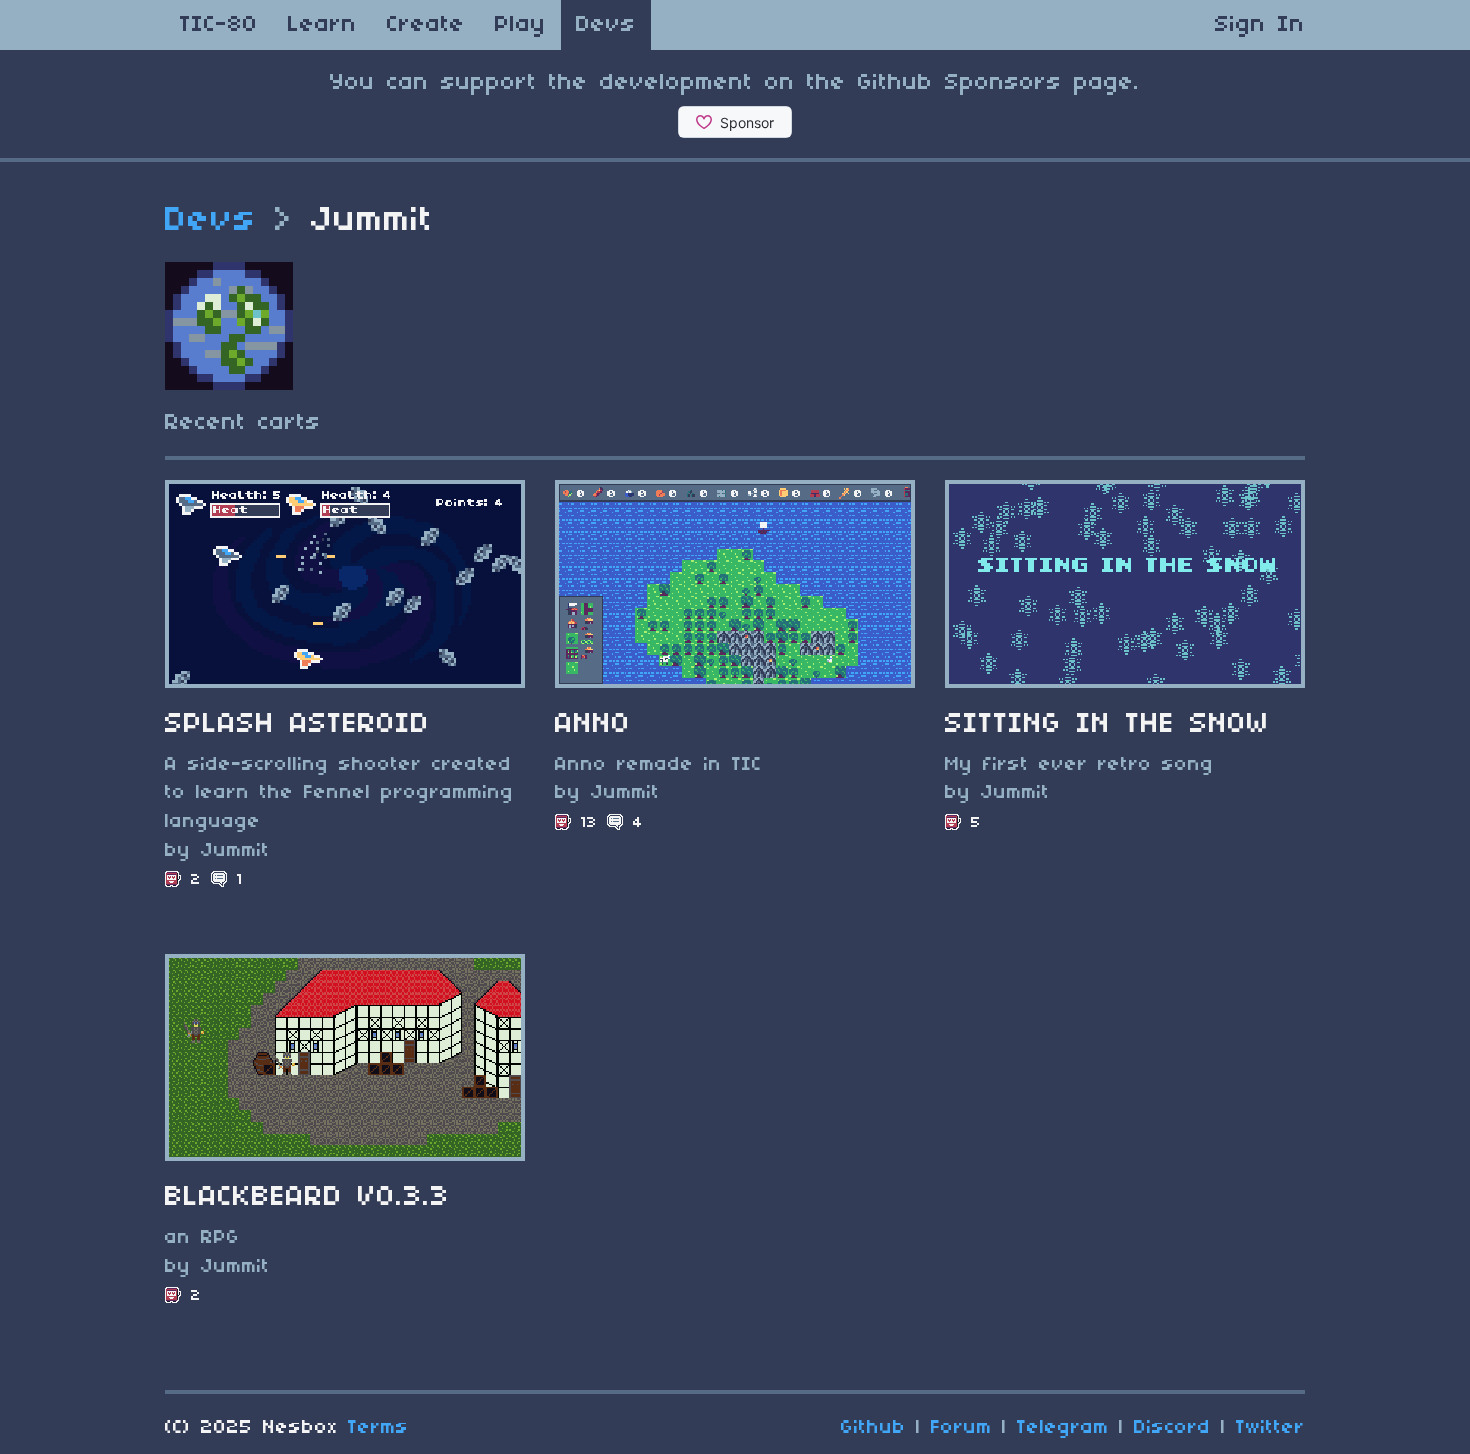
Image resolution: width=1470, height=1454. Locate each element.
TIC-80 (219, 25)
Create (426, 25)
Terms (378, 1428)
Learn (322, 25)
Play (520, 25)
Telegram (1063, 1428)
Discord (1172, 1428)
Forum (961, 1428)
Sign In (1260, 25)
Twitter (1270, 1428)
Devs (606, 25)
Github (873, 1428)
